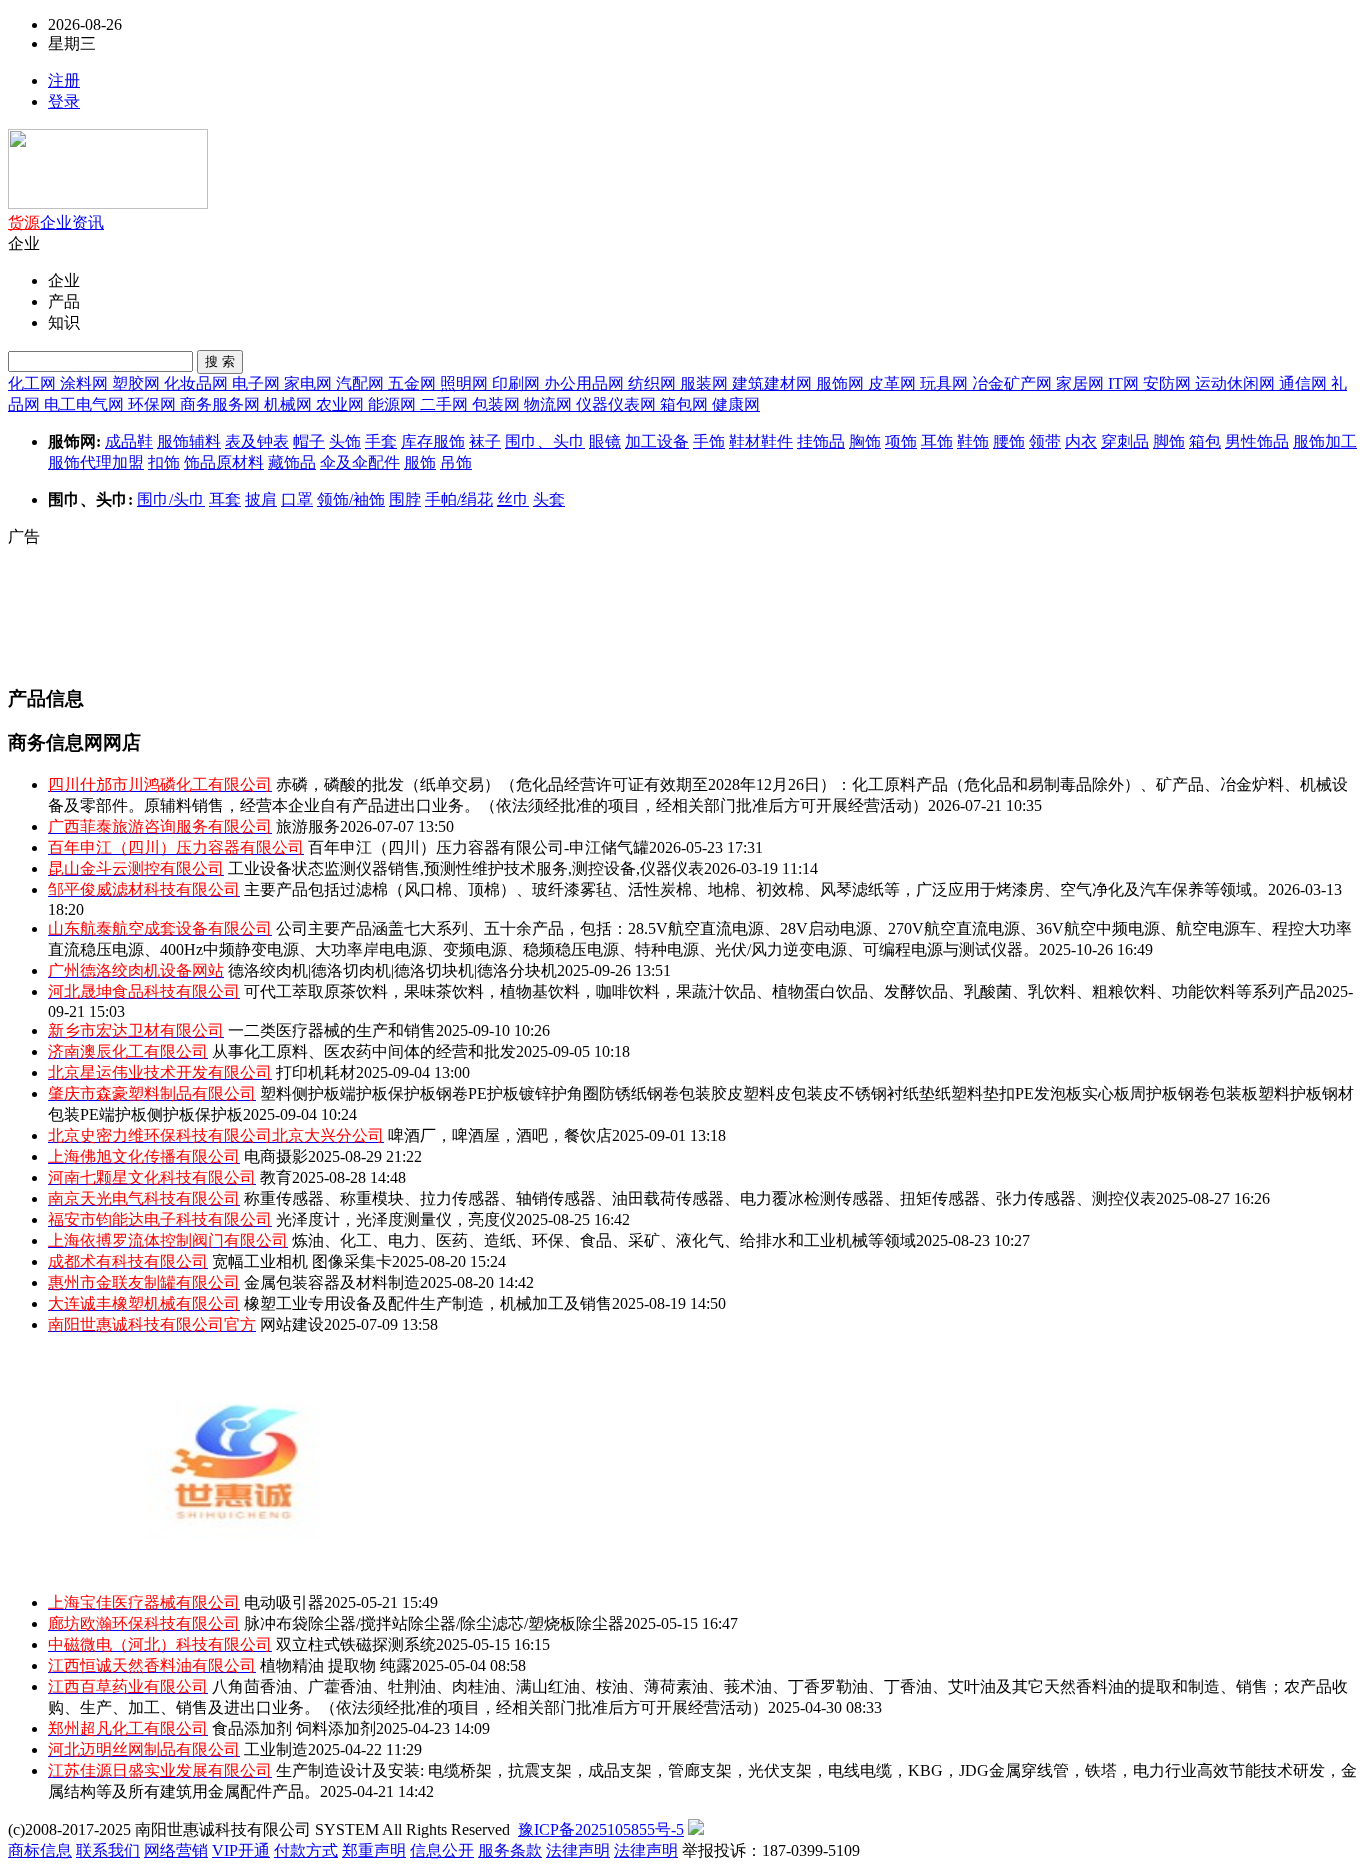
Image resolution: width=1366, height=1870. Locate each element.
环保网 (154, 404)
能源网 (394, 404)
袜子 (485, 441)
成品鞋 (129, 441)
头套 (549, 499)
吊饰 (456, 462)
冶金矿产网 (1014, 383)
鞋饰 (973, 441)
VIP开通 (241, 1850)
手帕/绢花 (459, 499)
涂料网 (86, 383)
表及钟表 (257, 441)
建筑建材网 (774, 383)
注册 (64, 80)
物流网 (550, 404)
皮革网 (894, 383)
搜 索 (220, 361)
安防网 (1169, 383)
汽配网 (362, 383)
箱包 (1205, 441)
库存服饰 (433, 441)
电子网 (258, 383)
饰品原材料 (224, 462)
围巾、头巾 (545, 441)
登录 (64, 101)
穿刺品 (1125, 441)
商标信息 (40, 1850)
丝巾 (513, 499)
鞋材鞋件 (761, 441)
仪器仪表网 (618, 404)
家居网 (1082, 383)
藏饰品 (292, 462)
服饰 (420, 462)
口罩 (297, 499)
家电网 (310, 383)
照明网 (466, 383)
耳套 (225, 499)
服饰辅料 (189, 441)
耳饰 (937, 441)
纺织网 (654, 383)
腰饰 (1009, 441)
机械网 (290, 404)
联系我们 (108, 1850)
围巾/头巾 (171, 499)
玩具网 (946, 383)
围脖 (405, 499)
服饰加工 (1325, 441)
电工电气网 (86, 404)
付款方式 (306, 1850)
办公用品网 (586, 383)
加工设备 (657, 441)
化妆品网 (198, 383)
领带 (1045, 441)
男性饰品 (1257, 441)
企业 (56, 222)
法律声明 (578, 1850)
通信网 (1305, 383)
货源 (24, 222)
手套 (381, 441)
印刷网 (518, 383)
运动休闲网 (1237, 383)
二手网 (446, 404)
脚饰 (1169, 441)
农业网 (342, 404)
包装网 (498, 404)
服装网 (706, 383)
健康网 (736, 404)
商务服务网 (222, 404)
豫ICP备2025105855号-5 (601, 1829)
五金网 (414, 383)
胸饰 (865, 441)
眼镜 (605, 441)
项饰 (901, 441)
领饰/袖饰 (351, 499)
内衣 (1081, 441)
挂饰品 (821, 441)
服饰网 (842, 383)
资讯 (88, 222)
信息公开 (442, 1850)
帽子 (309, 441)
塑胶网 (138, 383)
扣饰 (164, 462)
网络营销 (176, 1850)
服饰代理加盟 (96, 462)
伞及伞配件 (360, 462)
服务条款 (510, 1850)
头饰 (345, 441)
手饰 (709, 441)
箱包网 (686, 404)
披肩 (261, 499)
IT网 (1125, 383)
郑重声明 (374, 1850)
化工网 (34, 383)
